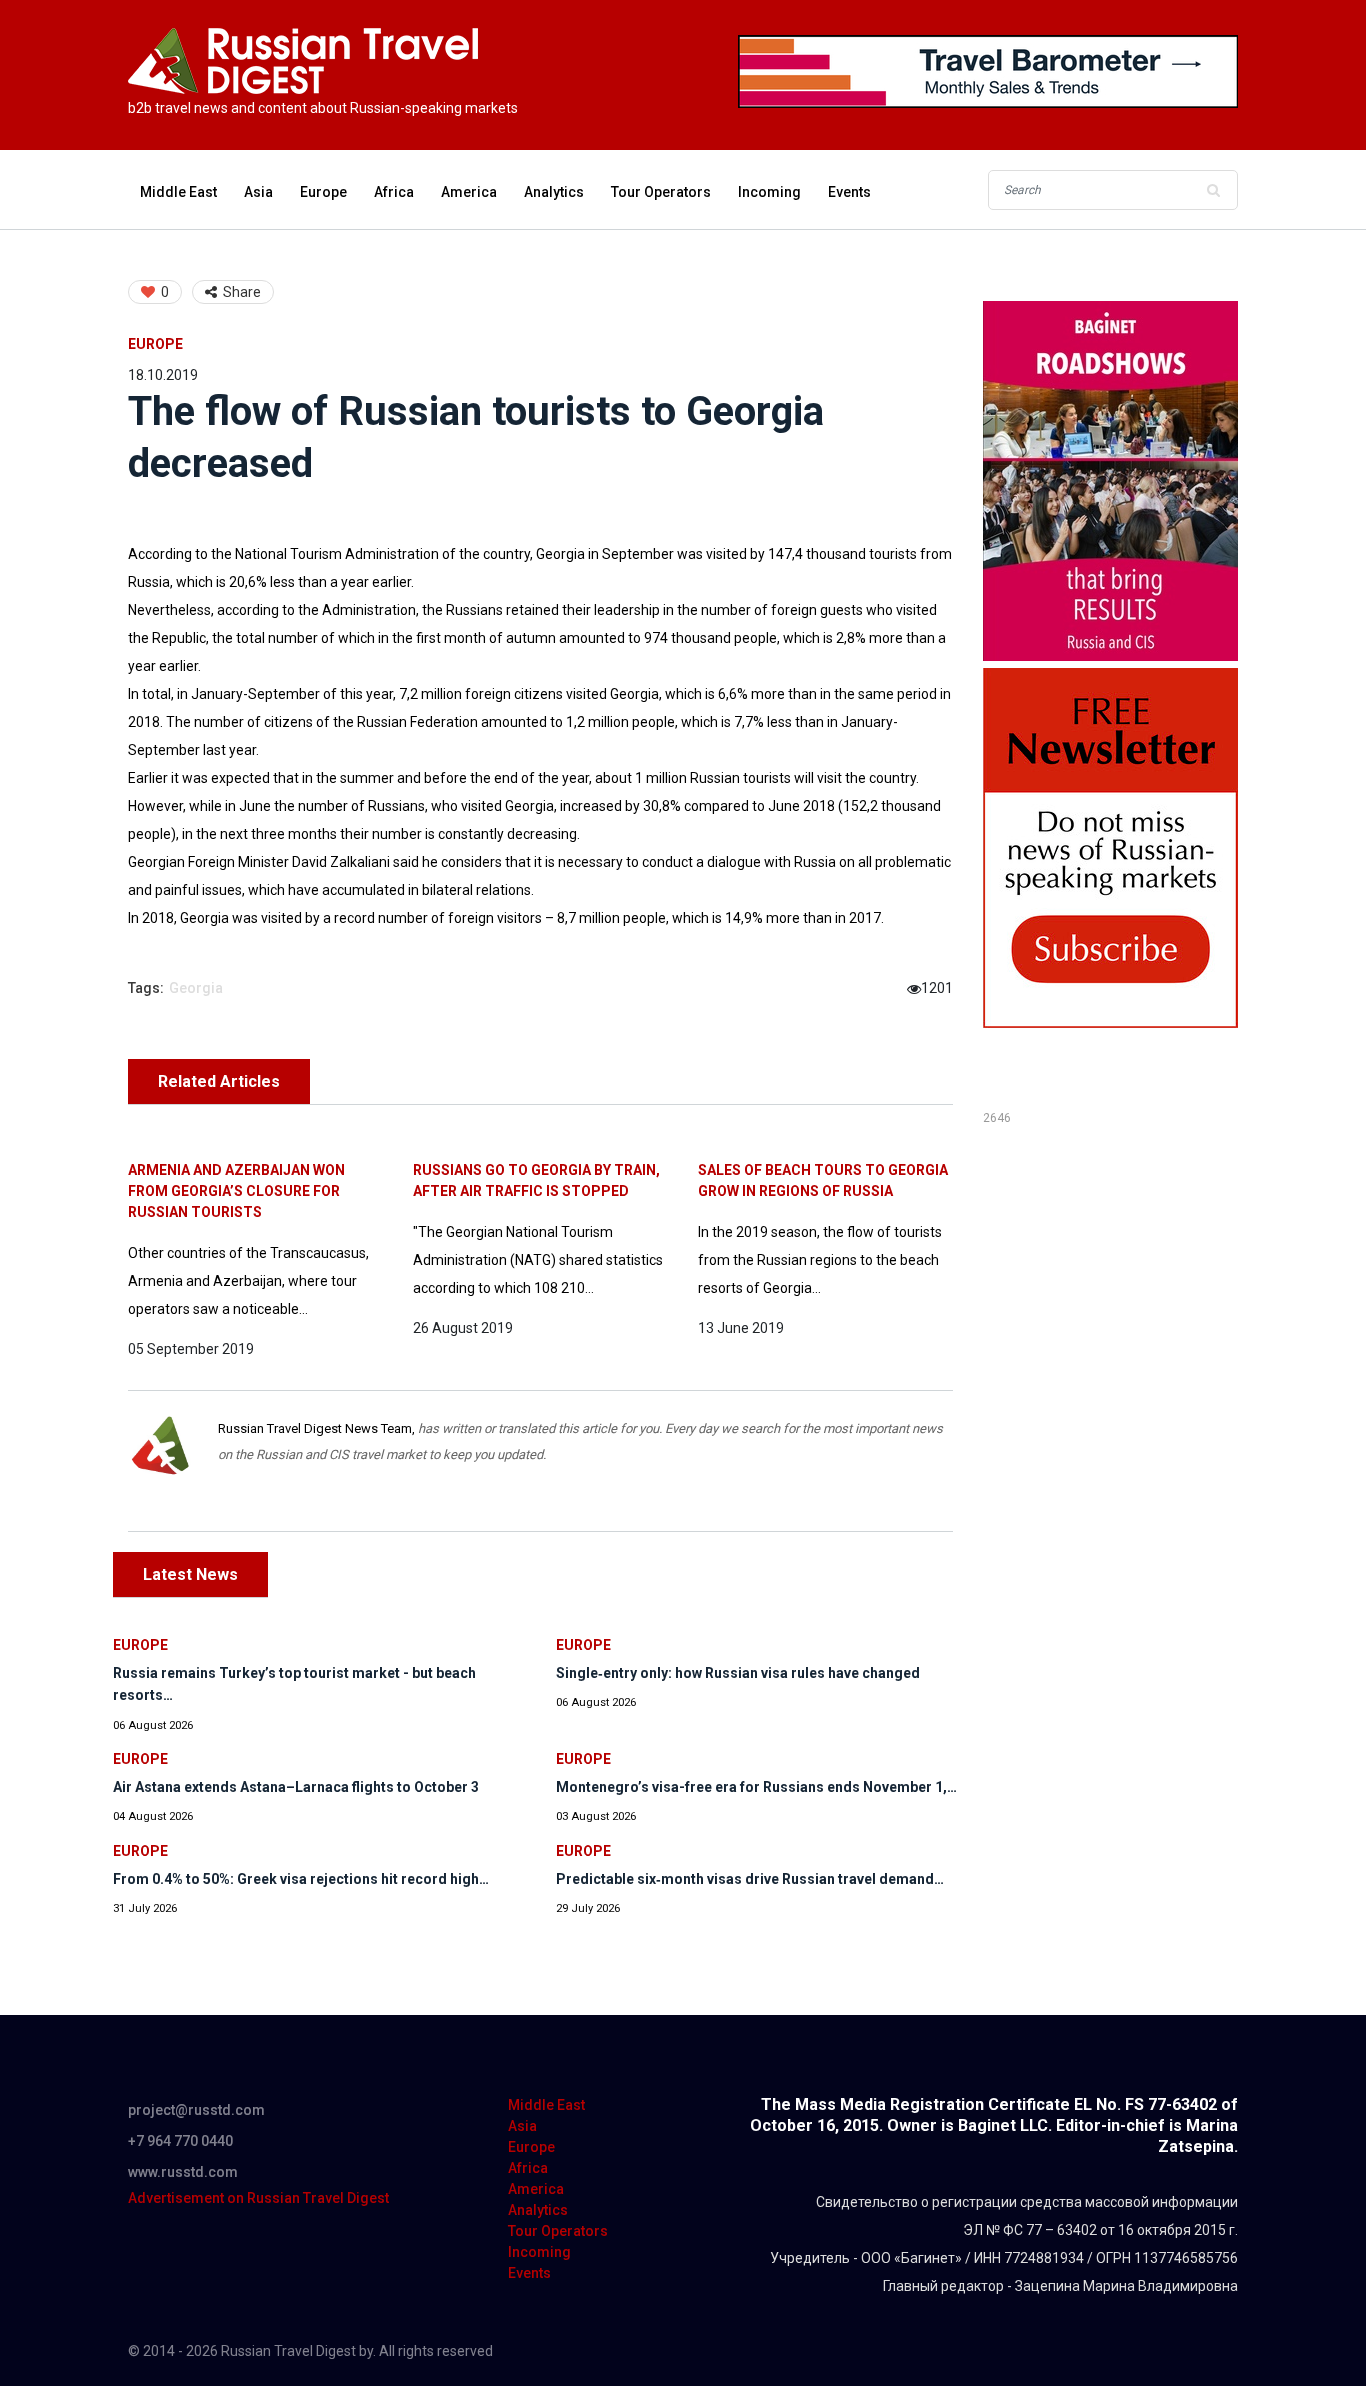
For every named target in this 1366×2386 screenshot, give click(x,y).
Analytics (554, 192)
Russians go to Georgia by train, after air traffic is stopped (536, 1180)
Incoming (769, 192)
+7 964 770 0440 (180, 2141)
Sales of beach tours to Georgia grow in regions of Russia (823, 1180)
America (469, 192)
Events (849, 192)
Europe (323, 192)
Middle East (178, 192)
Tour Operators (661, 192)
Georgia (196, 988)
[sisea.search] (1213, 190)
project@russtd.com (196, 2110)
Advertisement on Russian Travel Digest (258, 2198)
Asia (258, 192)
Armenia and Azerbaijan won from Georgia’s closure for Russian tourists (236, 1191)
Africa (394, 192)
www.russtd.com (183, 2172)
